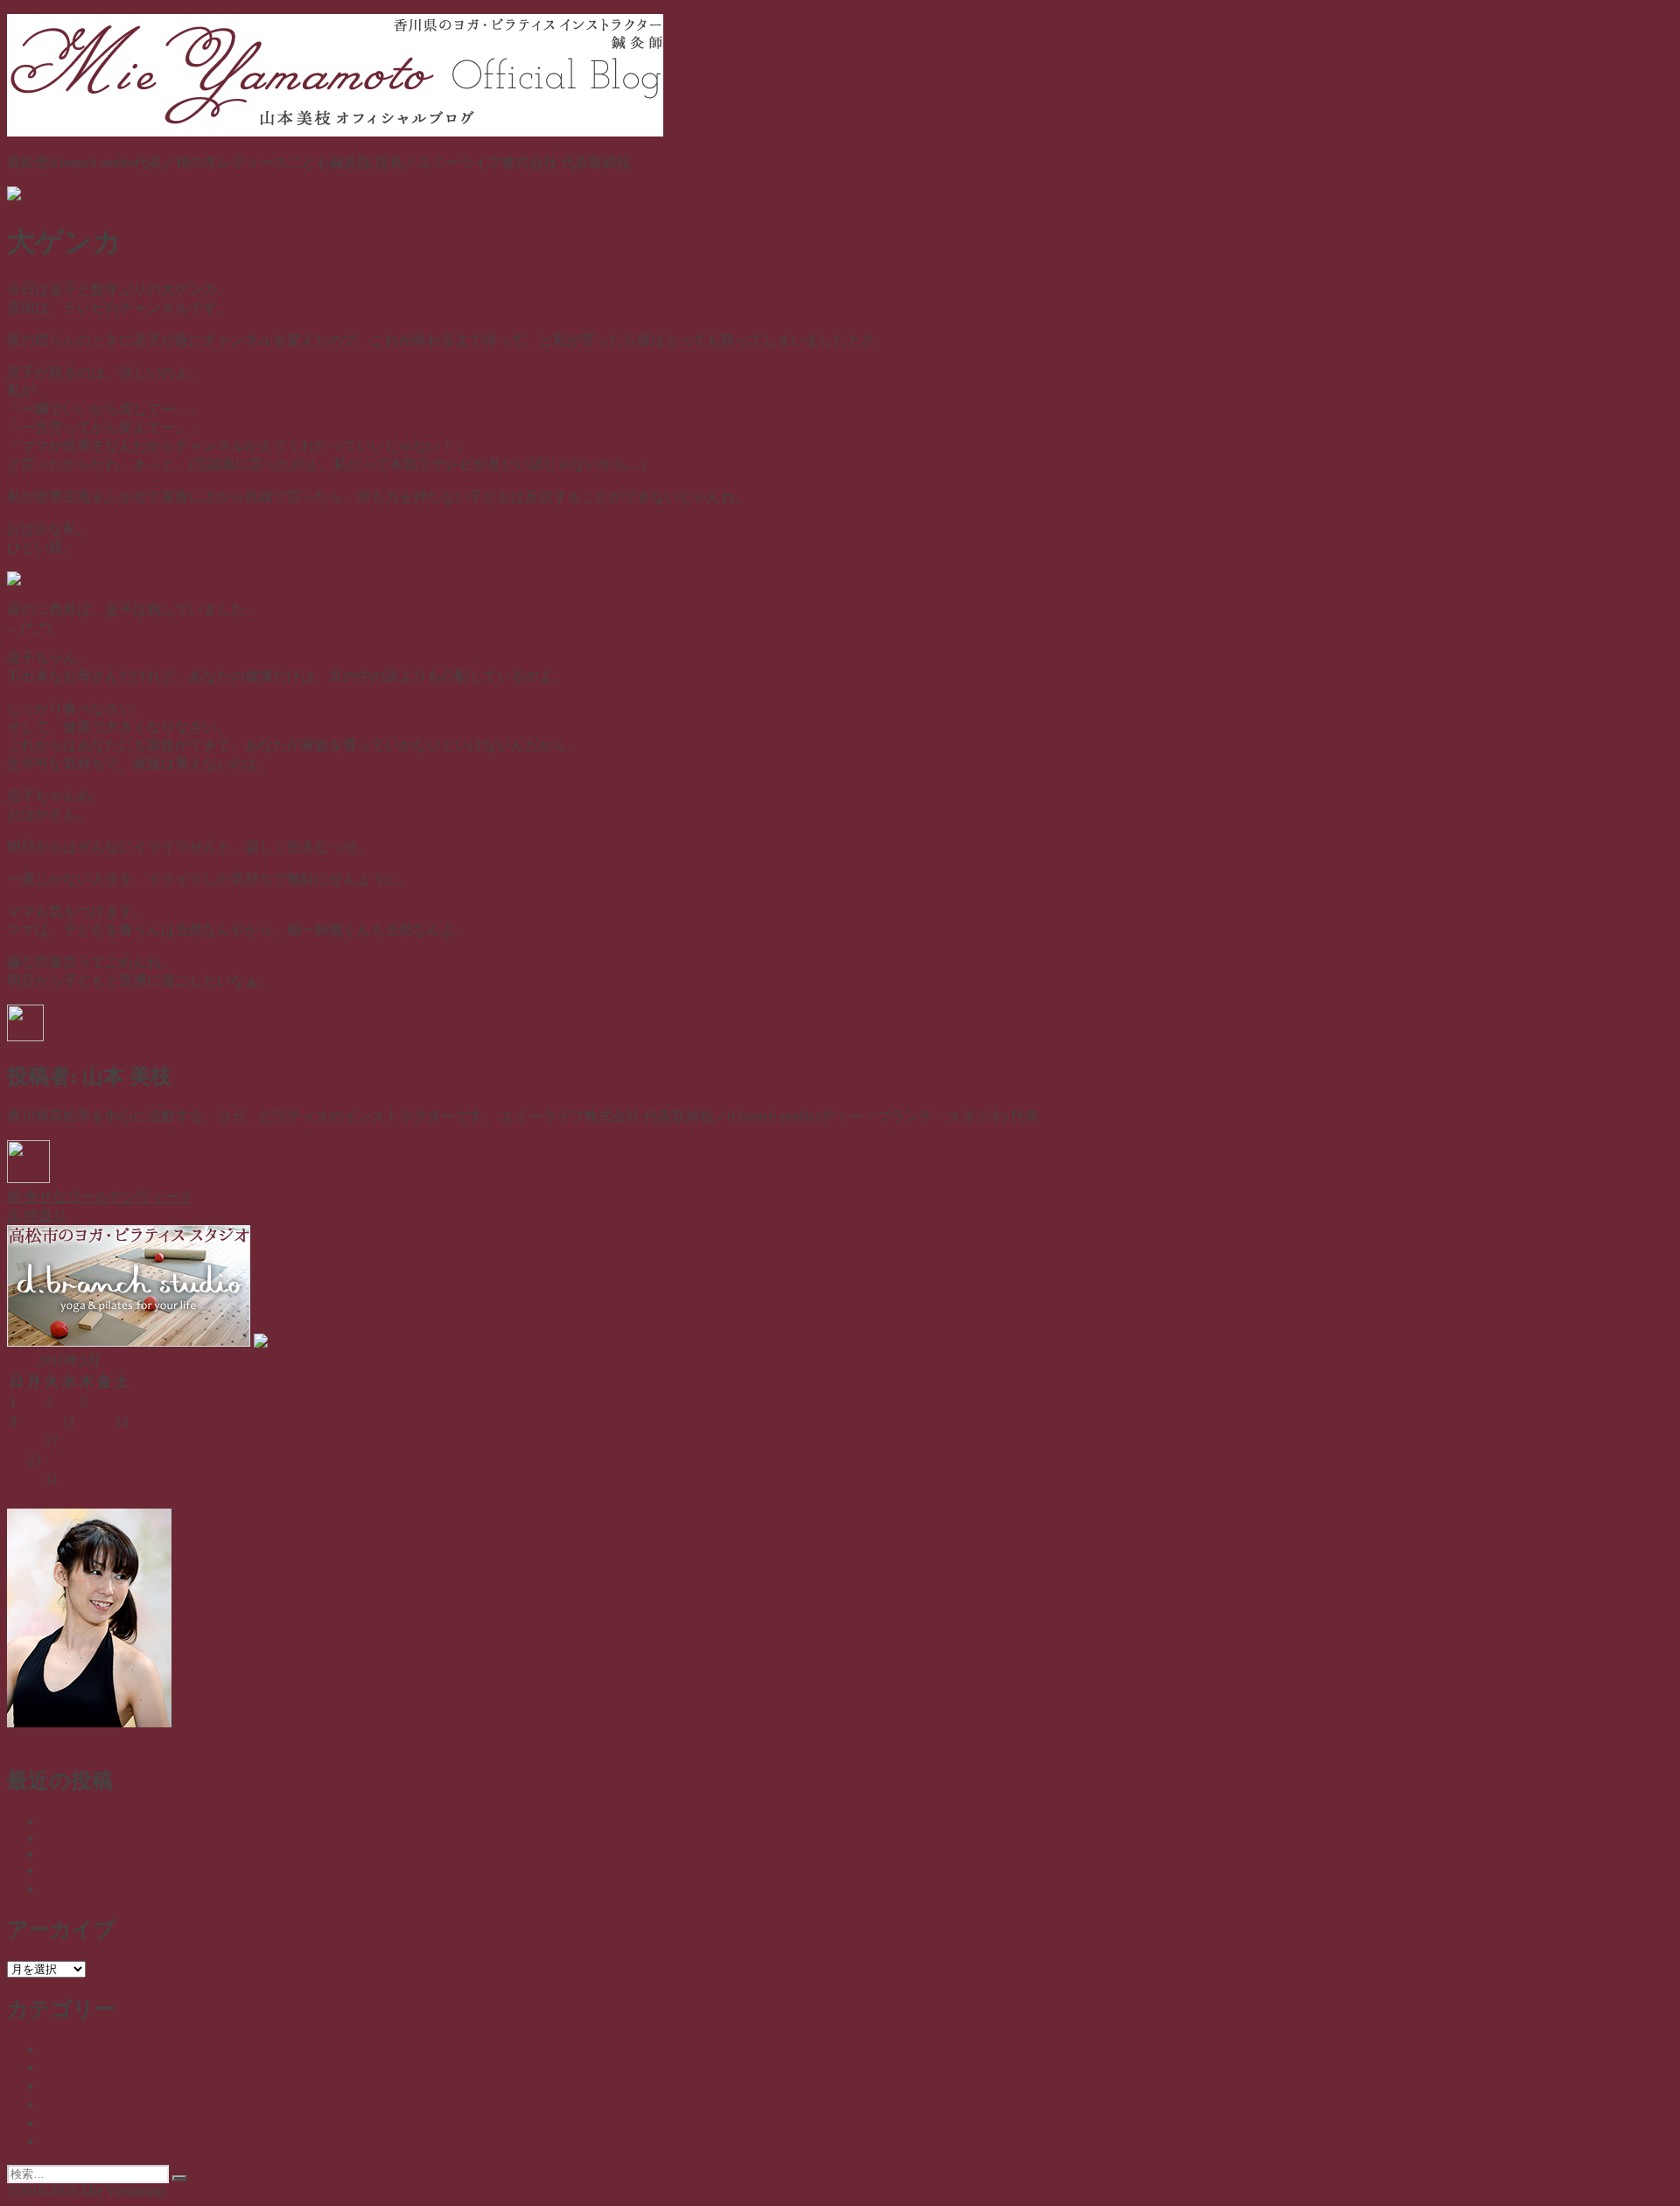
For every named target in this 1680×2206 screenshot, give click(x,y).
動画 (56, 2067)
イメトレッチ (84, 2049)
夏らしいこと (84, 1889)
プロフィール (840, 1739)
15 (17, 1441)
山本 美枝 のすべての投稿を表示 (1144, 1116)
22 (17, 1460)
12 (87, 1422)
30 (34, 1479)
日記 (207, 1178)
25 (69, 1460)
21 (122, 1441)
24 (52, 1460)
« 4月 (23, 1499)
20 (104, 1441)
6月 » (65, 1499)
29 (17, 1479)
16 (34, 1441)
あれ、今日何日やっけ (112, 1821)
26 (87, 1460)
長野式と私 (77, 2141)
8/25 (54, 1838)
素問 (56, 2104)
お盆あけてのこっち (105, 1870)
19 (87, 1441)
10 (52, 1422)
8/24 (54, 1854)
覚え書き (70, 2122)
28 (122, 1460)
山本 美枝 (80, 1178)
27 (104, 1460)
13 (104, 1422)
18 (69, 1441)
